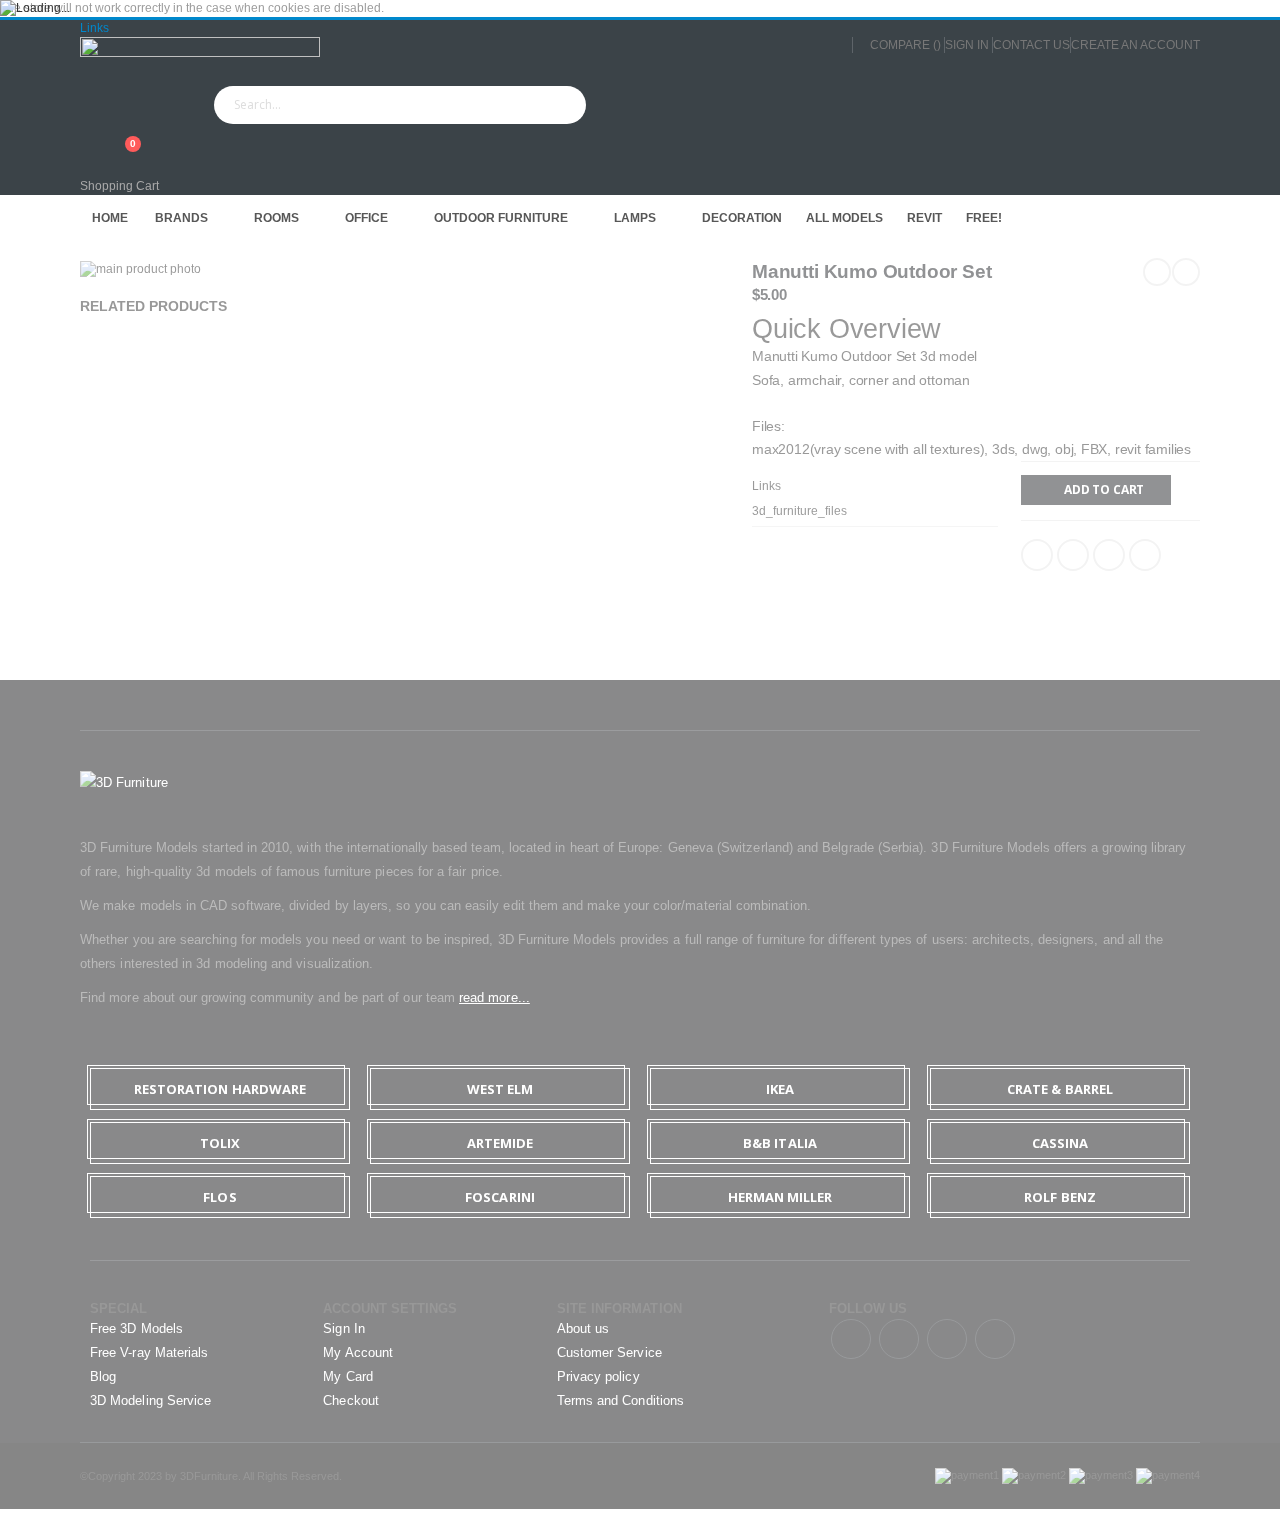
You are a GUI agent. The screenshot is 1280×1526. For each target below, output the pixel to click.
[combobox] (400, 105)
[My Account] (87, 133)
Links (94, 28)
